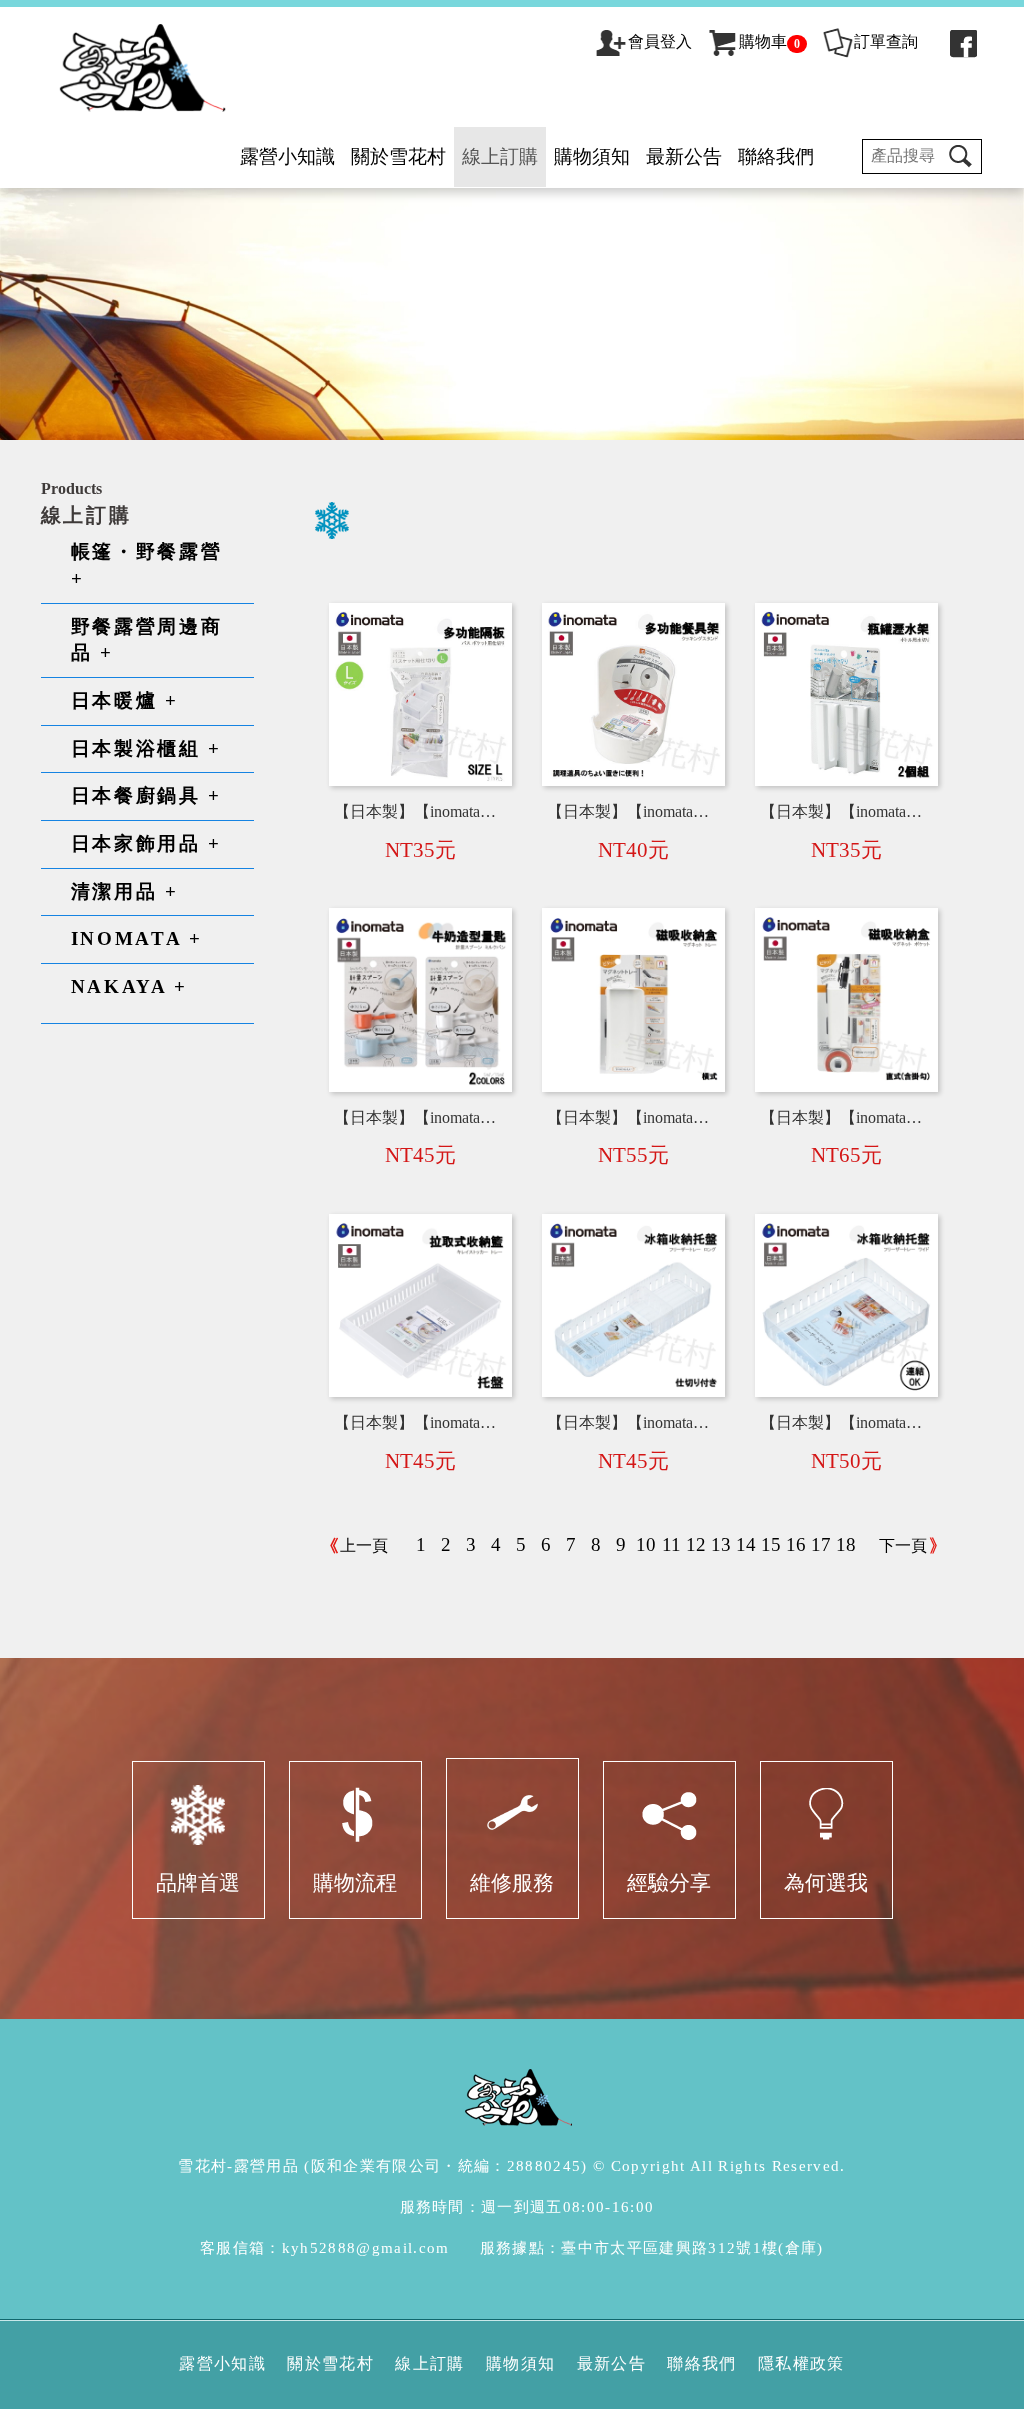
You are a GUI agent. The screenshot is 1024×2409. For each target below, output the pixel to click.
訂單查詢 (886, 41)
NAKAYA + (129, 986)
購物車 (769, 41)
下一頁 (903, 1545)
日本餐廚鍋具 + (146, 795)
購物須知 (592, 156)
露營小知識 (287, 156)
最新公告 (684, 156)
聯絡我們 (776, 156)
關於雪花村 (398, 156)
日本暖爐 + (125, 700)
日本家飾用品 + (146, 843)
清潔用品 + (125, 891)
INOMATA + (137, 938)
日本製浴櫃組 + (146, 748)
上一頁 (364, 1545)
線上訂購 (500, 156)
